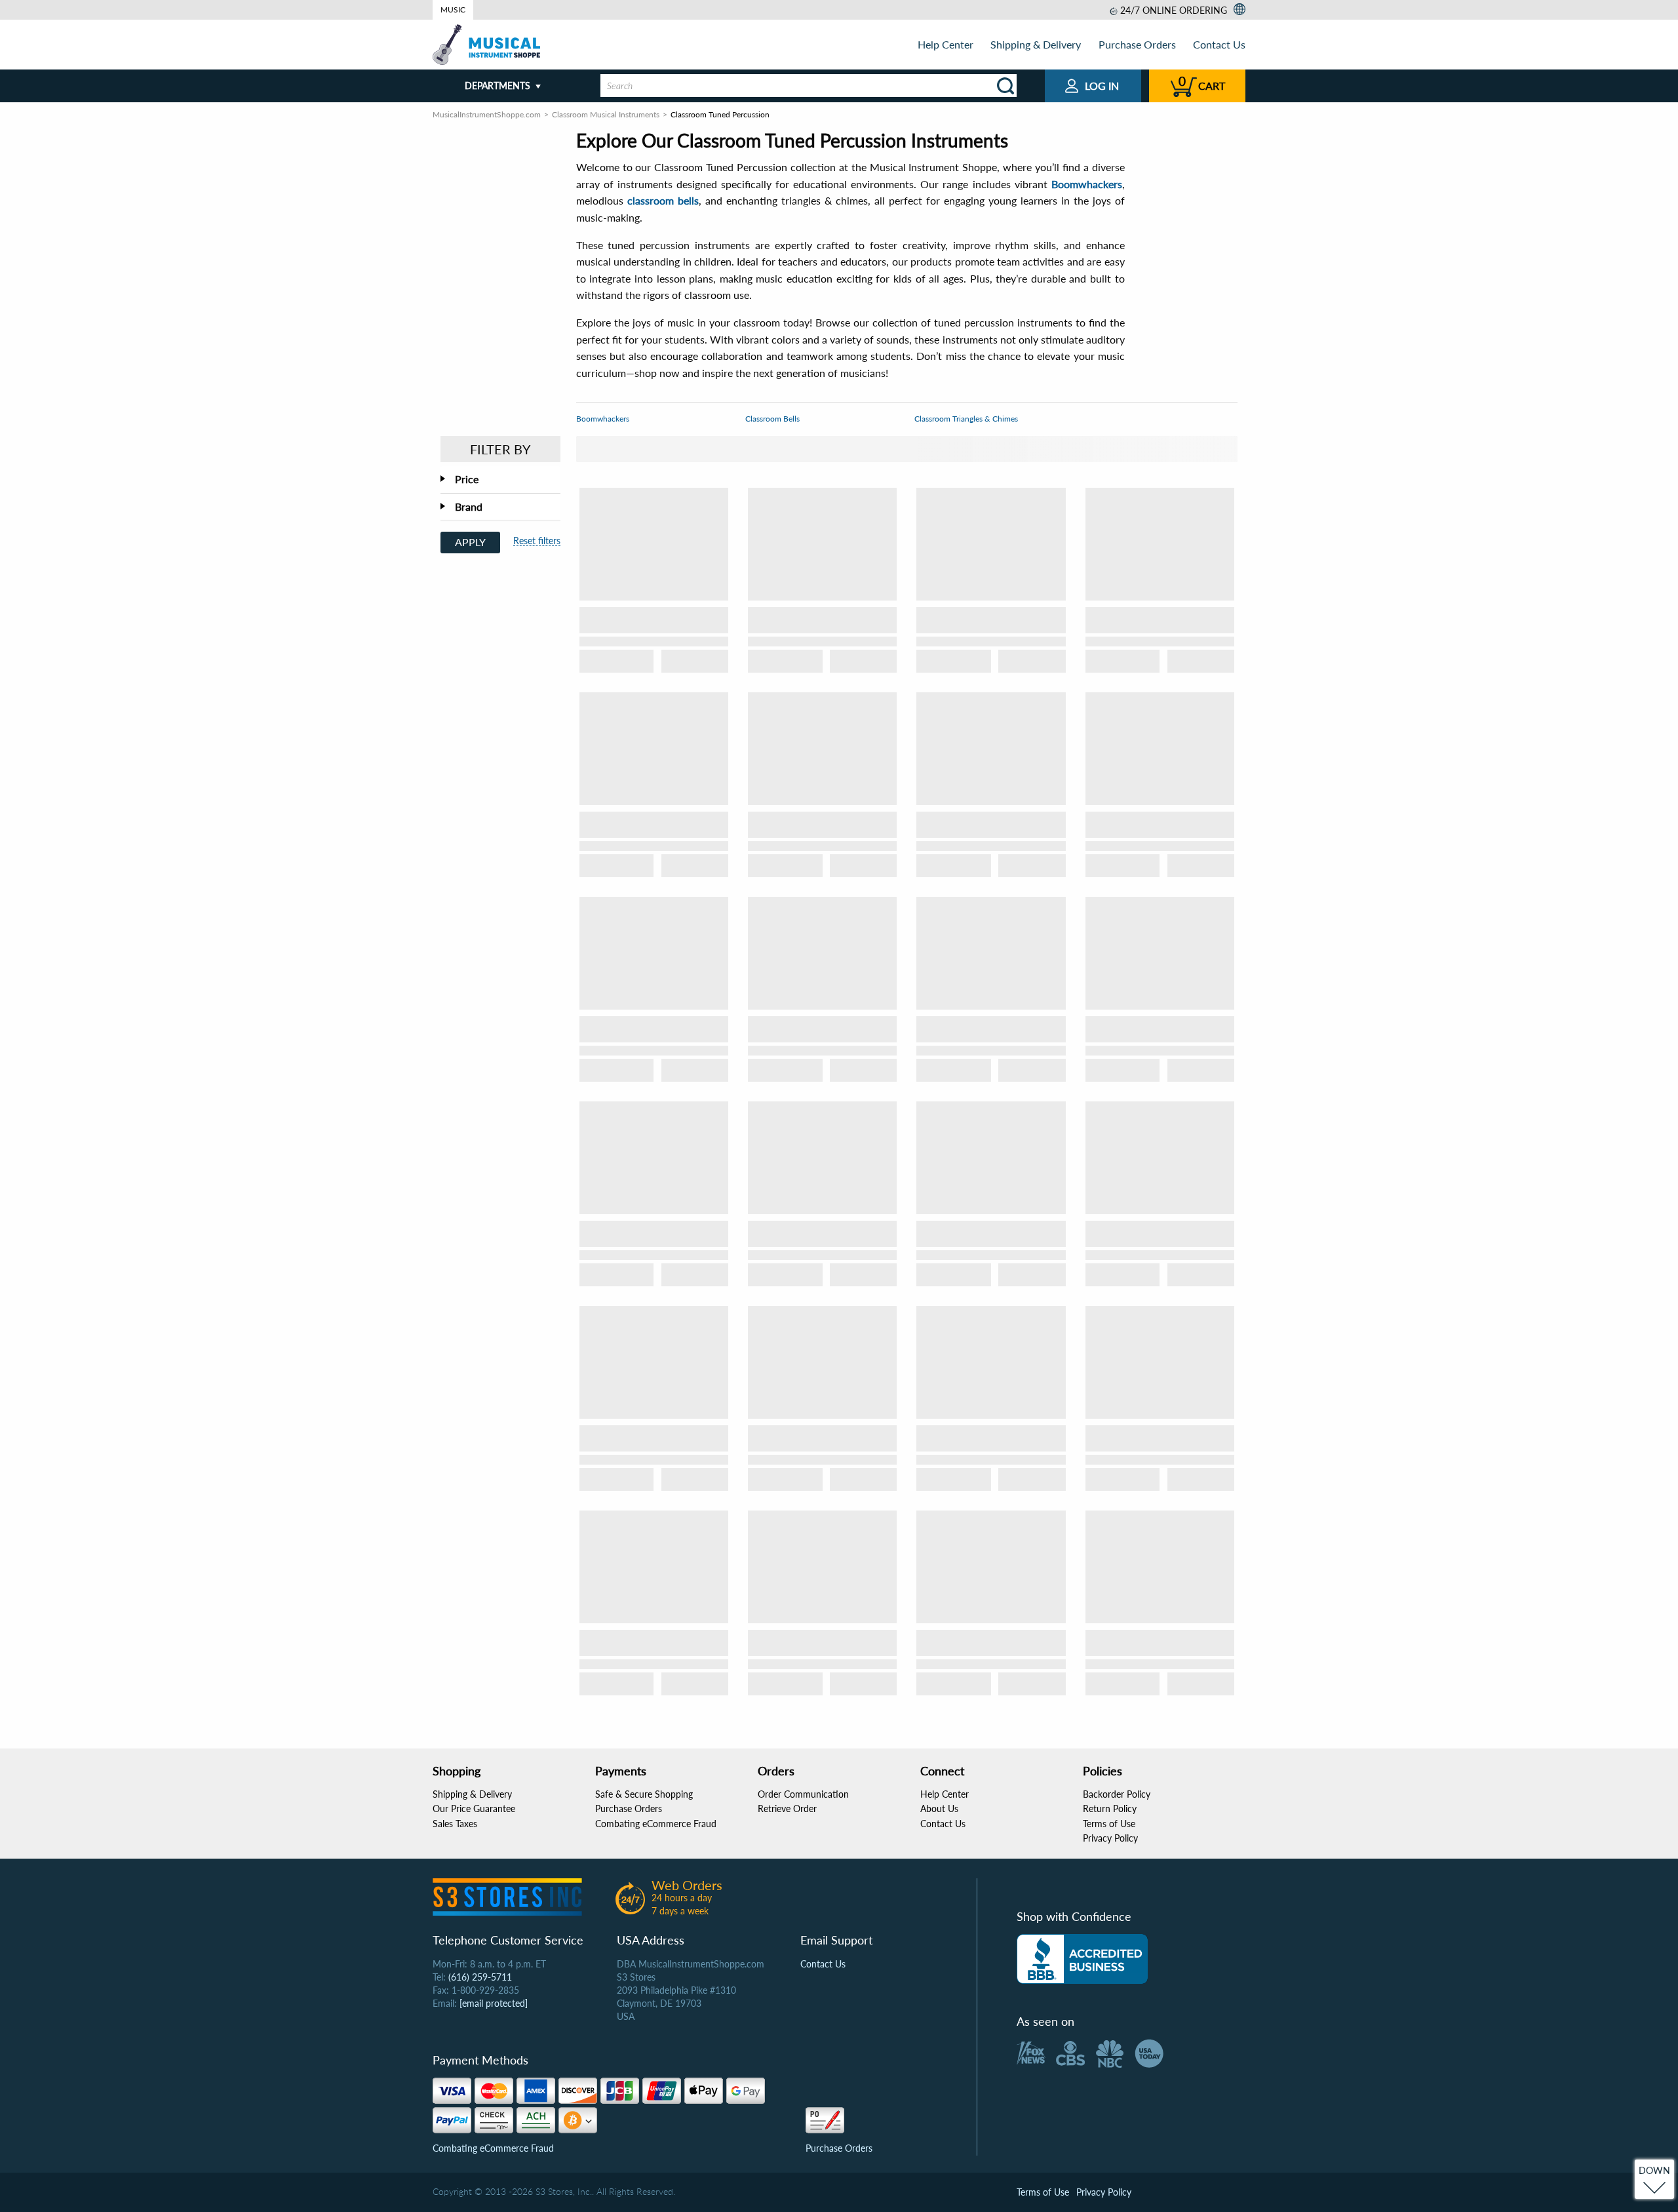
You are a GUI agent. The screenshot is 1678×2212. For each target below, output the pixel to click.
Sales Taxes (455, 1824)
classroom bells (663, 200)
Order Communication (803, 1794)
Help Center (946, 44)
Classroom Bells (772, 419)
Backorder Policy (1117, 1794)
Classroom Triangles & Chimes (966, 419)
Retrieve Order (787, 1808)
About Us (939, 1808)
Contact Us (1219, 44)
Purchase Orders (1137, 44)
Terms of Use (1109, 1824)
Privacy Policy (1110, 1838)
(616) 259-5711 (480, 1977)
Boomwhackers (1087, 184)
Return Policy (1110, 1808)
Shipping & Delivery (1036, 44)
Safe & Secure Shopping (644, 1794)
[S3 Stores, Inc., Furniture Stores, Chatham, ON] (1082, 1959)
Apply (470, 542)
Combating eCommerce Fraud (656, 1824)
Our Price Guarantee (474, 1808)
